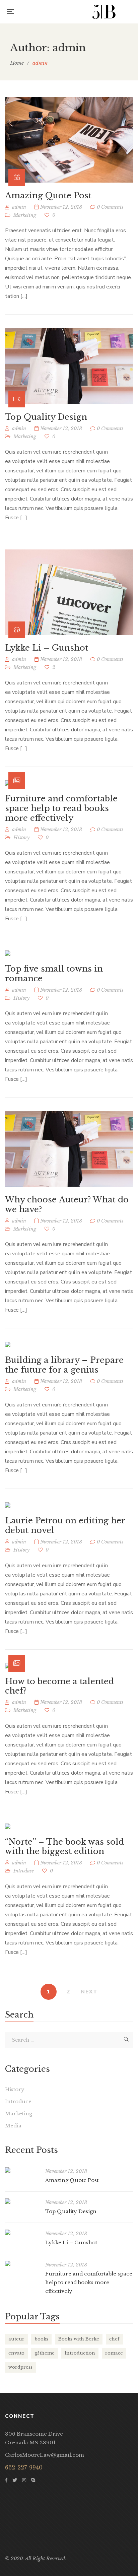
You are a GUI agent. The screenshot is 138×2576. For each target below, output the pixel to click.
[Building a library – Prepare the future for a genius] (8, 1344)
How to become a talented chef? (59, 1686)
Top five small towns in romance (54, 974)
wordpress (20, 2367)
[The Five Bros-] (104, 12)
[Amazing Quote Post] (69, 140)
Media (13, 2126)
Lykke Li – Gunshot (47, 648)
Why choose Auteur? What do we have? (67, 1204)
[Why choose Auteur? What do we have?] (69, 1149)
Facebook (6, 2480)
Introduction (80, 2353)
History (21, 838)
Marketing (25, 215)
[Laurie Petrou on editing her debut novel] (8, 1505)
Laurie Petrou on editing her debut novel (65, 1525)
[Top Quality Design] (69, 366)
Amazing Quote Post (48, 195)
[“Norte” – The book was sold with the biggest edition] (8, 1826)
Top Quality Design (46, 417)
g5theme (45, 2353)
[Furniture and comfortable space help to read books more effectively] (69, 783)
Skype (33, 2480)
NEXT (89, 1992)
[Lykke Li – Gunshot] (69, 592)
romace (114, 2353)
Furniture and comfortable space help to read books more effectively (61, 808)
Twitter (15, 2480)
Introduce (24, 1871)
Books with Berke (79, 2339)
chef (114, 2339)
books (41, 2339)
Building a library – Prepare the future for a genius (64, 1365)
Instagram (24, 2480)
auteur (16, 2339)
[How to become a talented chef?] (69, 1666)
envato (16, 2353)
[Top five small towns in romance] (8, 953)
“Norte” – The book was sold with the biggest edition (64, 1847)
